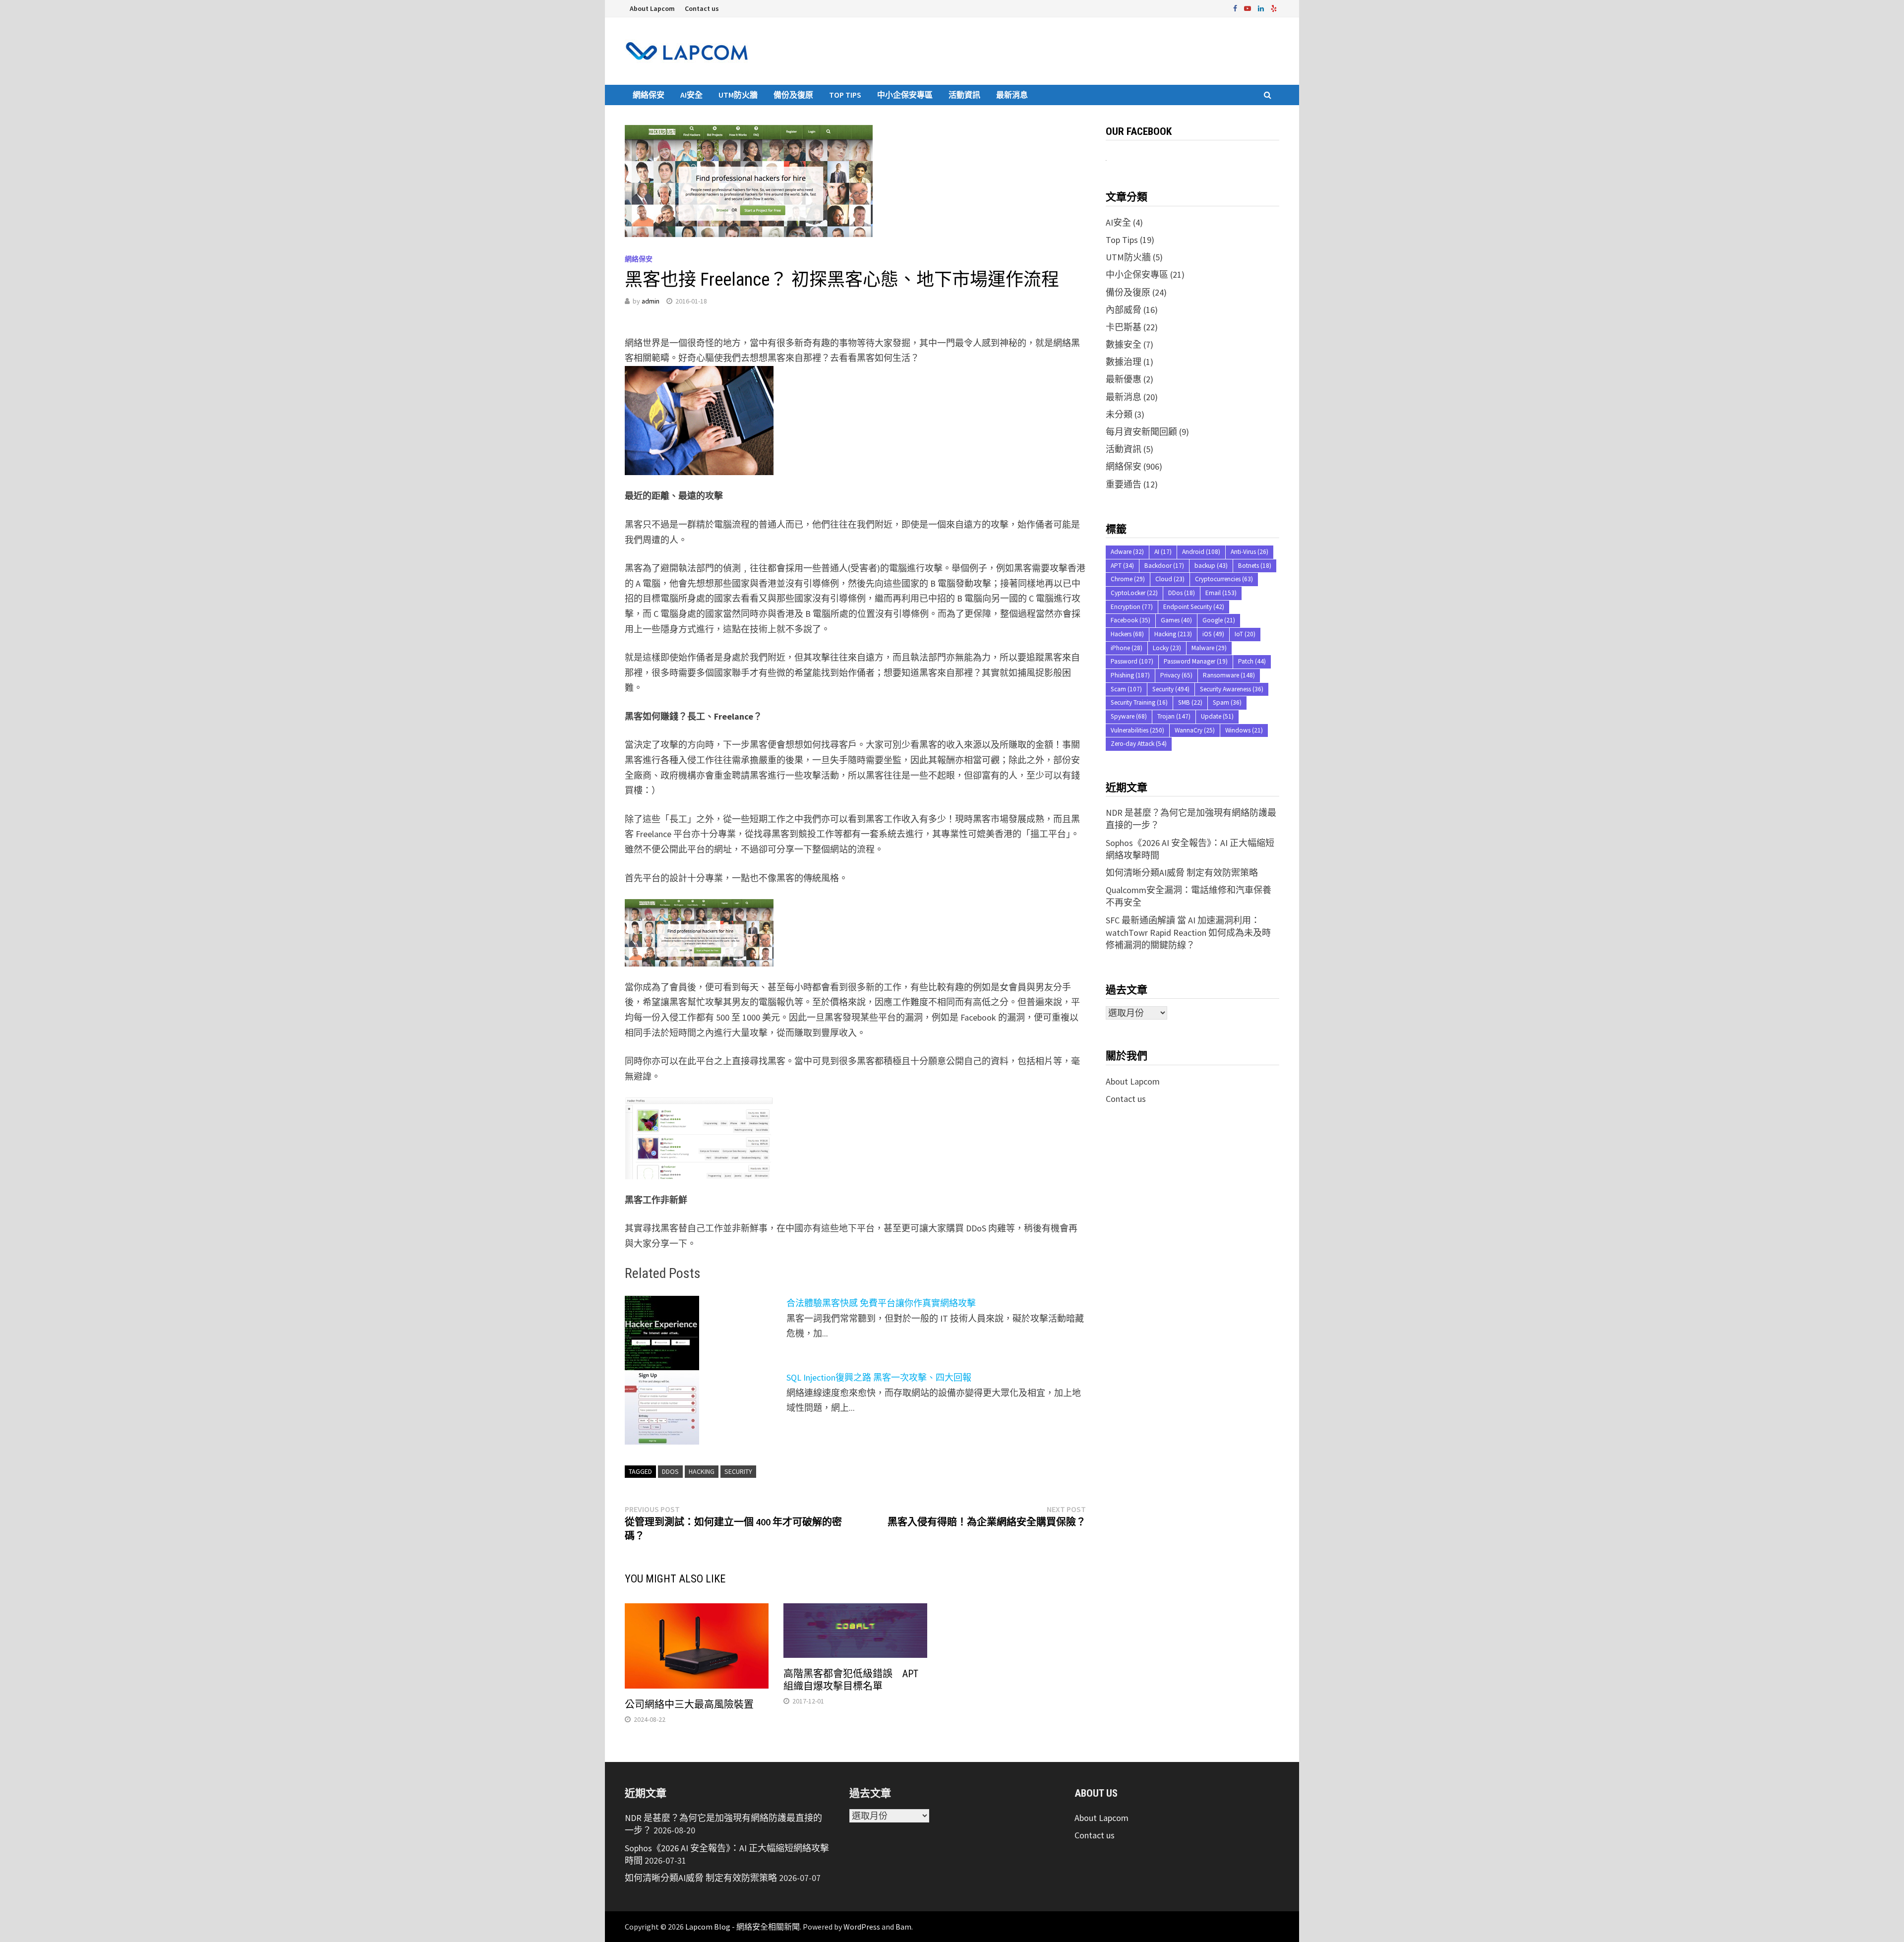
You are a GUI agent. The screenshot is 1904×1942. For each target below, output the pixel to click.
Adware (1127, 552)
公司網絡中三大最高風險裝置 (689, 1704)
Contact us (702, 8)
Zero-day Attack (1139, 744)
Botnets (1255, 566)
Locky (1167, 648)
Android (1201, 552)
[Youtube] (1249, 8)
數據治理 (1124, 362)
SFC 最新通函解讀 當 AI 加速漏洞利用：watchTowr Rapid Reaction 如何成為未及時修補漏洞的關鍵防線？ (1188, 933)
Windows (1244, 730)
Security (738, 1471)
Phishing (1130, 675)
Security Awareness (1232, 689)
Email (1221, 593)
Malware (1209, 648)
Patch (1252, 661)
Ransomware (1229, 675)
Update (1217, 716)
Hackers (1127, 634)
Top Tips (845, 95)
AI (1163, 552)
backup (1211, 566)
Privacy (1176, 675)
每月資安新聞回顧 (1141, 432)
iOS (1213, 634)
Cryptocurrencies (1224, 579)
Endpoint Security (1194, 607)
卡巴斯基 (1124, 327)
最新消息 (1012, 95)
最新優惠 (1124, 379)
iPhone (1127, 648)
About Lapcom (652, 8)
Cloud (1170, 579)
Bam (903, 1927)
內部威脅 (1124, 310)
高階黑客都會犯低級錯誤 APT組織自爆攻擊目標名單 (851, 1680)
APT (1122, 566)
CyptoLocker (1134, 593)
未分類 (1119, 414)
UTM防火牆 (738, 95)
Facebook (1130, 620)
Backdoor (1164, 566)
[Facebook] (1236, 8)
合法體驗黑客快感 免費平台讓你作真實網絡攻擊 (881, 1303)
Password (1132, 661)
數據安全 (1124, 344)
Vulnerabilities (1137, 730)
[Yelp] (1274, 8)
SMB (1190, 702)
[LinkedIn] (1262, 8)
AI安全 (691, 95)
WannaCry (1195, 730)
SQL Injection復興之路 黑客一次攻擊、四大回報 (879, 1377)
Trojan (1174, 716)
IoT (1245, 634)
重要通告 (1124, 484)
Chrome (1128, 579)
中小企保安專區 (905, 95)
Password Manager (1196, 661)
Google (1219, 620)
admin (651, 301)
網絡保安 (649, 95)
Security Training (1139, 702)
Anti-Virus (1249, 552)
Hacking (702, 1471)
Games (1176, 620)
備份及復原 (793, 95)
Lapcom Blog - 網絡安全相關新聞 (743, 1927)
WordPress (862, 1927)
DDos (670, 1471)
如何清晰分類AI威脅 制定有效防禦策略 (1182, 873)
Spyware (1129, 716)
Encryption (1132, 607)
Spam (1227, 702)
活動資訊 (964, 95)
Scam (1126, 689)
